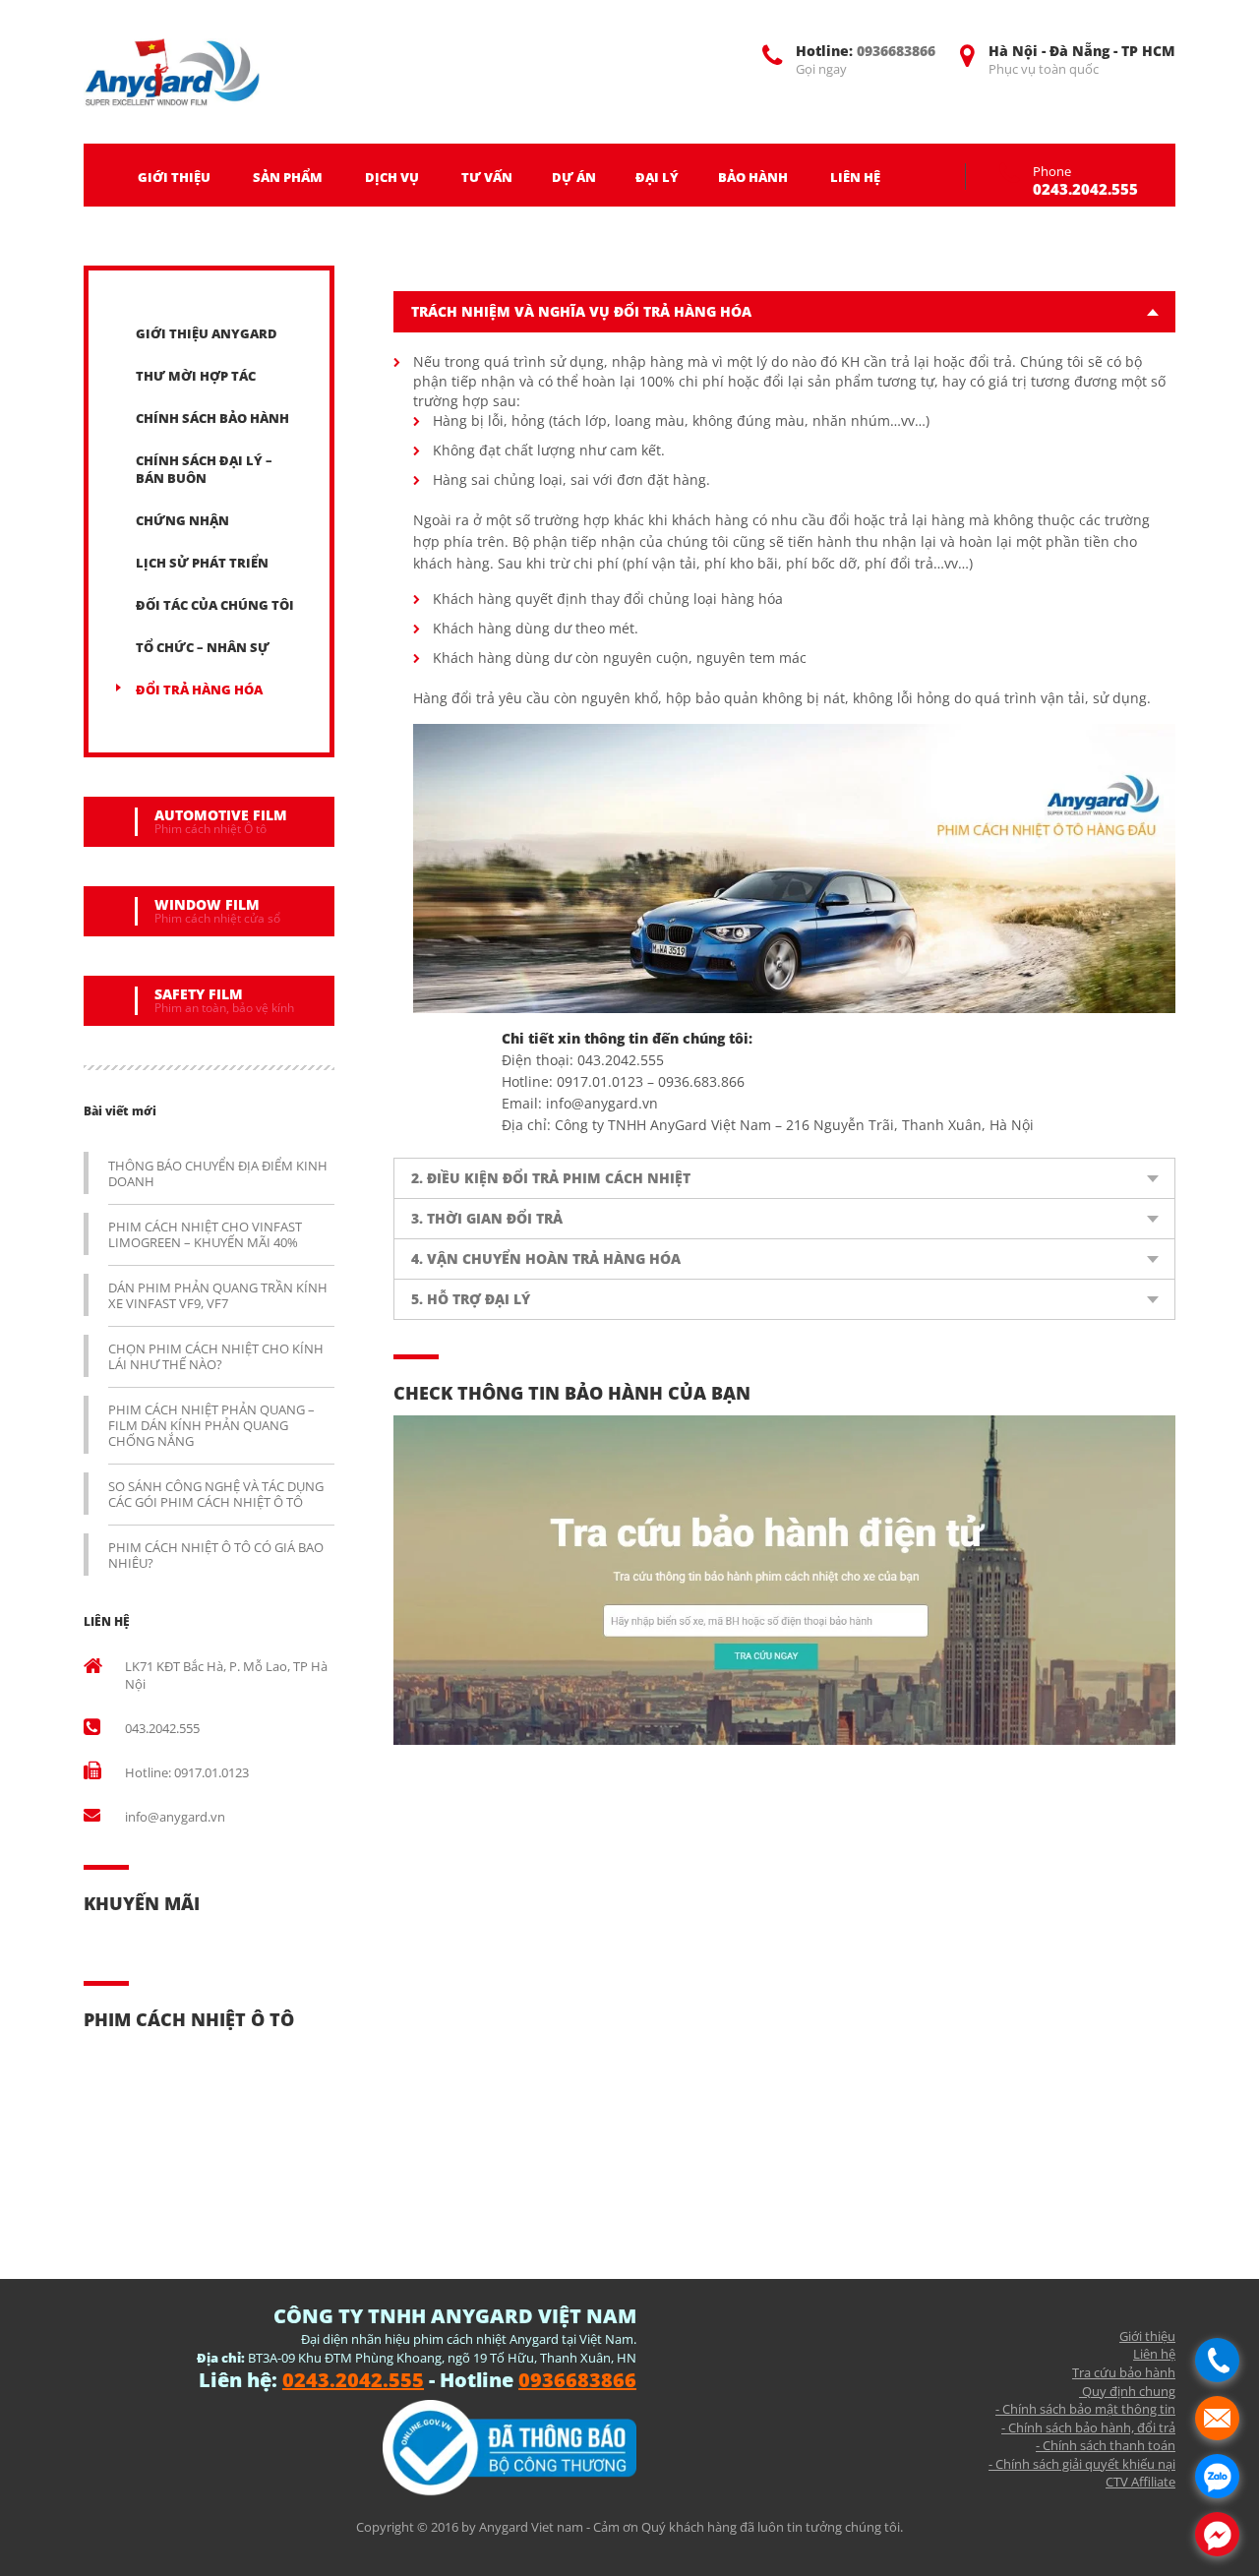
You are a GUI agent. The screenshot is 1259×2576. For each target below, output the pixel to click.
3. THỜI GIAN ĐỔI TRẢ (487, 1218)
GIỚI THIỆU (174, 177)
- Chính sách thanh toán (1106, 2445)
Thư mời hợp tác (196, 376)
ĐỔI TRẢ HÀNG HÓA (199, 689)
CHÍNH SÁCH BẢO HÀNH (212, 418)
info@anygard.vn (175, 1817)
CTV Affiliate (1140, 2482)
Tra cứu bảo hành (1124, 2372)
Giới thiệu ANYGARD (207, 333)
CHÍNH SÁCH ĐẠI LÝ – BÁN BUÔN (204, 469)
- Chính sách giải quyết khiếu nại (1082, 2464)
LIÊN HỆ (855, 177)
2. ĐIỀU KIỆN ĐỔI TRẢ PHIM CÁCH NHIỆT (551, 1178)
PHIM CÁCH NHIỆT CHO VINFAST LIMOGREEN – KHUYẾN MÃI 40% (205, 1234)
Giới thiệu (1147, 2336)
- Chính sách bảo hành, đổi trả (1088, 2427)
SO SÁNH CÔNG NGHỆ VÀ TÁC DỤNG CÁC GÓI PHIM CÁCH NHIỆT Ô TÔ (216, 1494)
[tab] (784, 312)
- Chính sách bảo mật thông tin (1085, 2409)
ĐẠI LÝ (657, 177)
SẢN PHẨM (288, 177)
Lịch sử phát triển (202, 563)
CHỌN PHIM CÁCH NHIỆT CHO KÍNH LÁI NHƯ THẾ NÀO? (216, 1356)
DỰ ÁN (574, 177)
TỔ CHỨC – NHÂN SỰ (203, 647)
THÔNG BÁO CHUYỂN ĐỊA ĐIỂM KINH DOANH (218, 1173)
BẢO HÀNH (753, 177)
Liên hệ (1154, 2354)
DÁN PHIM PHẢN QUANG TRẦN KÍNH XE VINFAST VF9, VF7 (218, 1295)
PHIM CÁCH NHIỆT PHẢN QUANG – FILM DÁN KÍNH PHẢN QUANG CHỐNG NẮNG (211, 1425)
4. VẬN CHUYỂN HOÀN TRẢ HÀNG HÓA (546, 1258)
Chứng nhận (182, 520)
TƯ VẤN (487, 177)
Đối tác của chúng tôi (215, 605)
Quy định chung (1127, 2391)
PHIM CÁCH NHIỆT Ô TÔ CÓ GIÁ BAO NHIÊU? (216, 1555)
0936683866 (896, 51)
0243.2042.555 (1085, 189)
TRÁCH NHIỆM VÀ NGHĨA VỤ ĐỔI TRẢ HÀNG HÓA (581, 311)
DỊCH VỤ (392, 177)
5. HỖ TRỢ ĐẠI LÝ (471, 1299)
